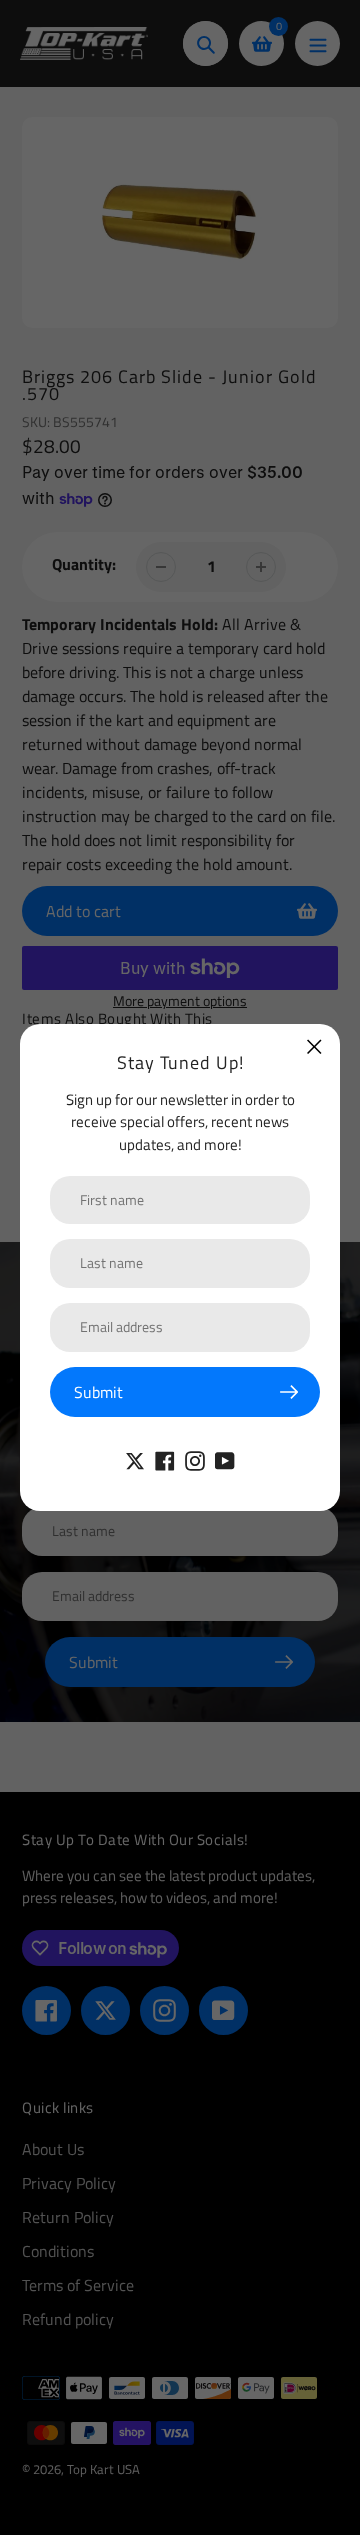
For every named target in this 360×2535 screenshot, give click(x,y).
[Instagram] (195, 1459)
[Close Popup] (314, 1046)
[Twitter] (135, 1459)
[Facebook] (165, 1459)
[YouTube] (225, 1459)
